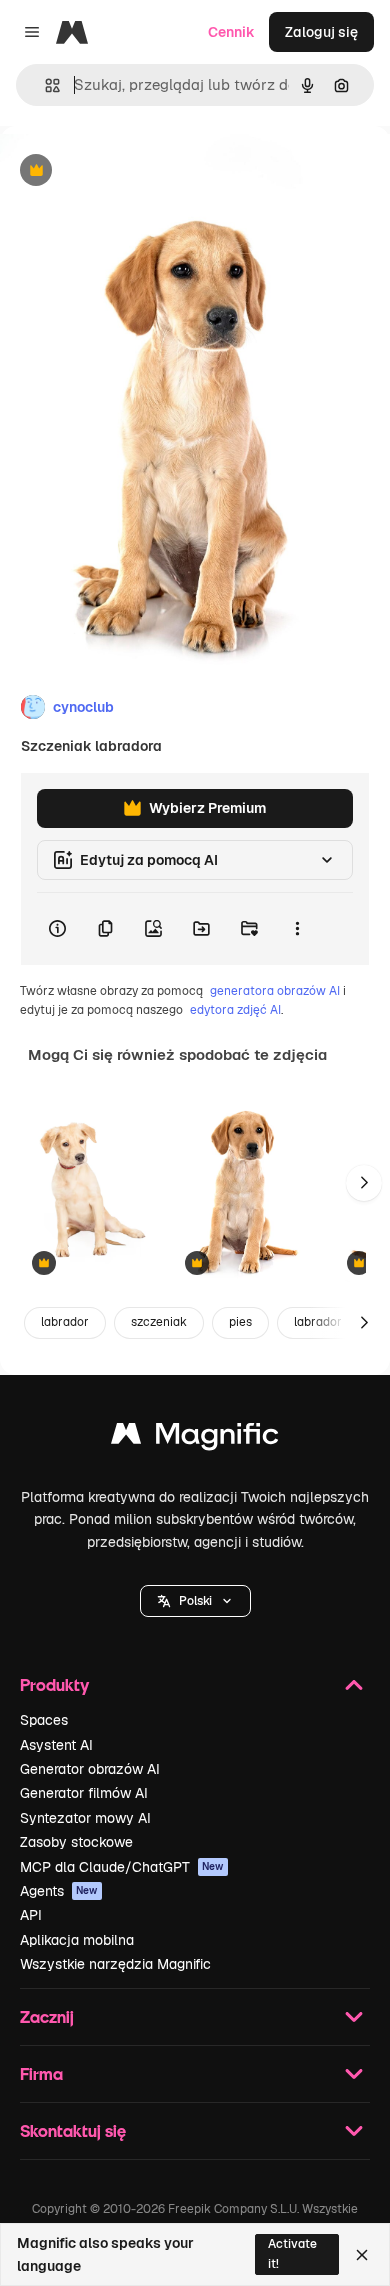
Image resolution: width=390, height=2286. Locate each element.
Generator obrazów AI (90, 1769)
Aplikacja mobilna (77, 1940)
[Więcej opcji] (297, 929)
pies (240, 1322)
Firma (41, 2073)
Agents (59, 1891)
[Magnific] (195, 1438)
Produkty (54, 1684)
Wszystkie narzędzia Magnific (115, 1964)
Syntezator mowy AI (85, 1818)
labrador (65, 1322)
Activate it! (292, 2253)
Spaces (44, 1720)
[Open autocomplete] (44, 85)
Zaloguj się (321, 32)
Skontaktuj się (73, 2130)
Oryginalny (138, 171)
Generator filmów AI (84, 1793)
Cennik (231, 32)
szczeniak (159, 1322)
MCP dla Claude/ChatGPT (122, 1867)
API (31, 1915)
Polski (195, 1601)
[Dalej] (364, 1183)
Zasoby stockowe (76, 1842)
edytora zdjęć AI (235, 1010)
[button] (195, 1601)
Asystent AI (56, 1745)
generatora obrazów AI (275, 991)
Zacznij (47, 2016)
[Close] (362, 2255)
